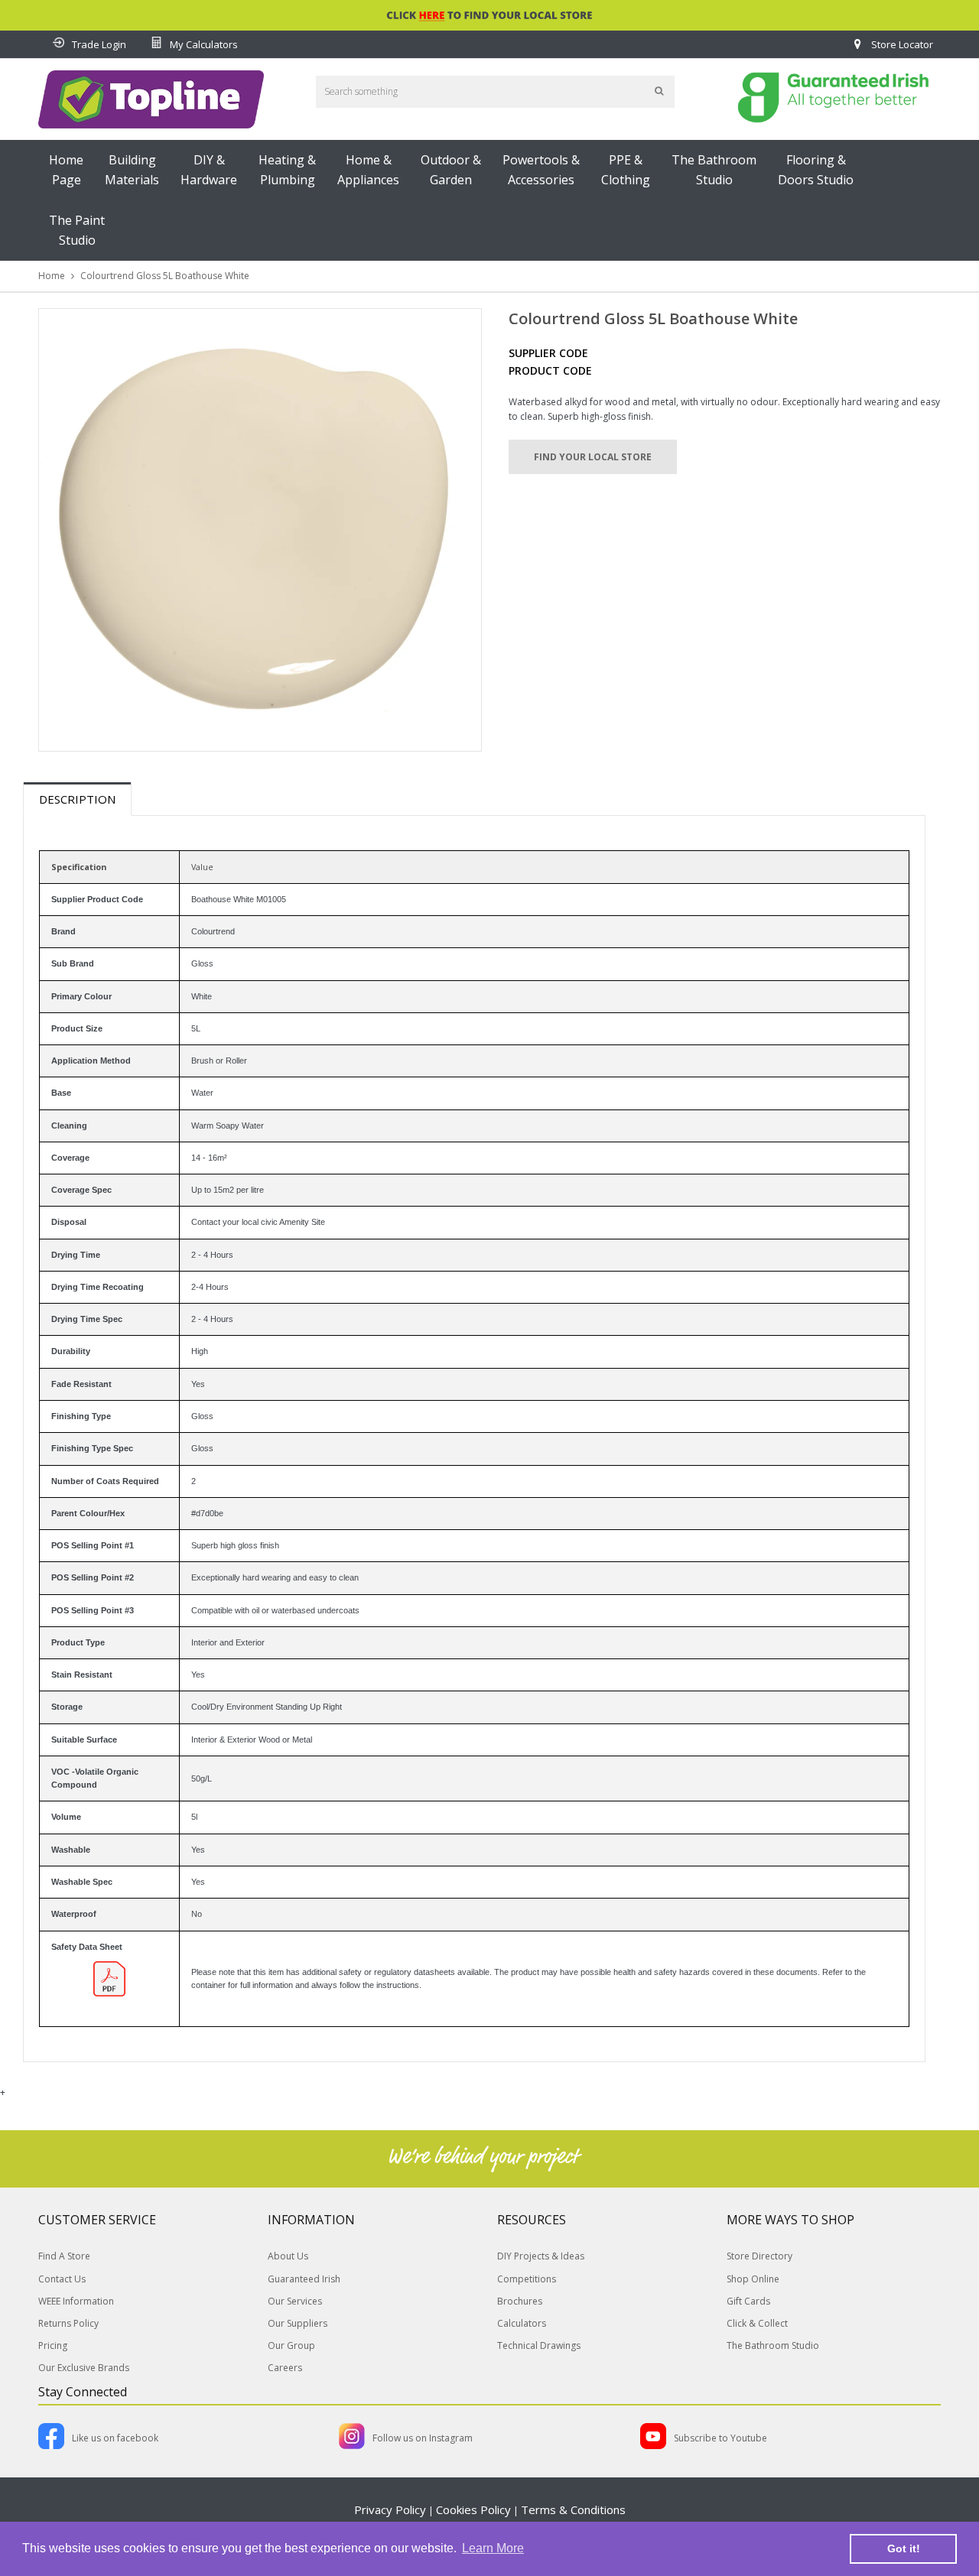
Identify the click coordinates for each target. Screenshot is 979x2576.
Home (52, 276)
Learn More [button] (493, 2548)
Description (77, 799)
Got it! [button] (904, 2548)
